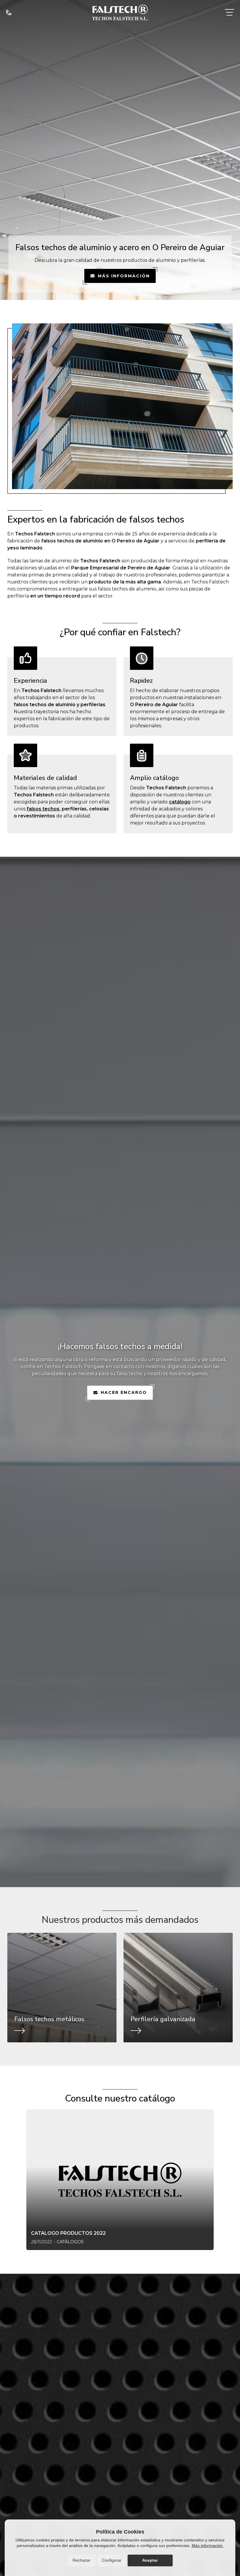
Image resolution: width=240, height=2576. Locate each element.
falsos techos (43, 809)
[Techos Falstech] (120, 12)
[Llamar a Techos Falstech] (9, 12)
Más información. (208, 2546)
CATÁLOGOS (70, 2242)
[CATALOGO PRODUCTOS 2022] (120, 2180)
